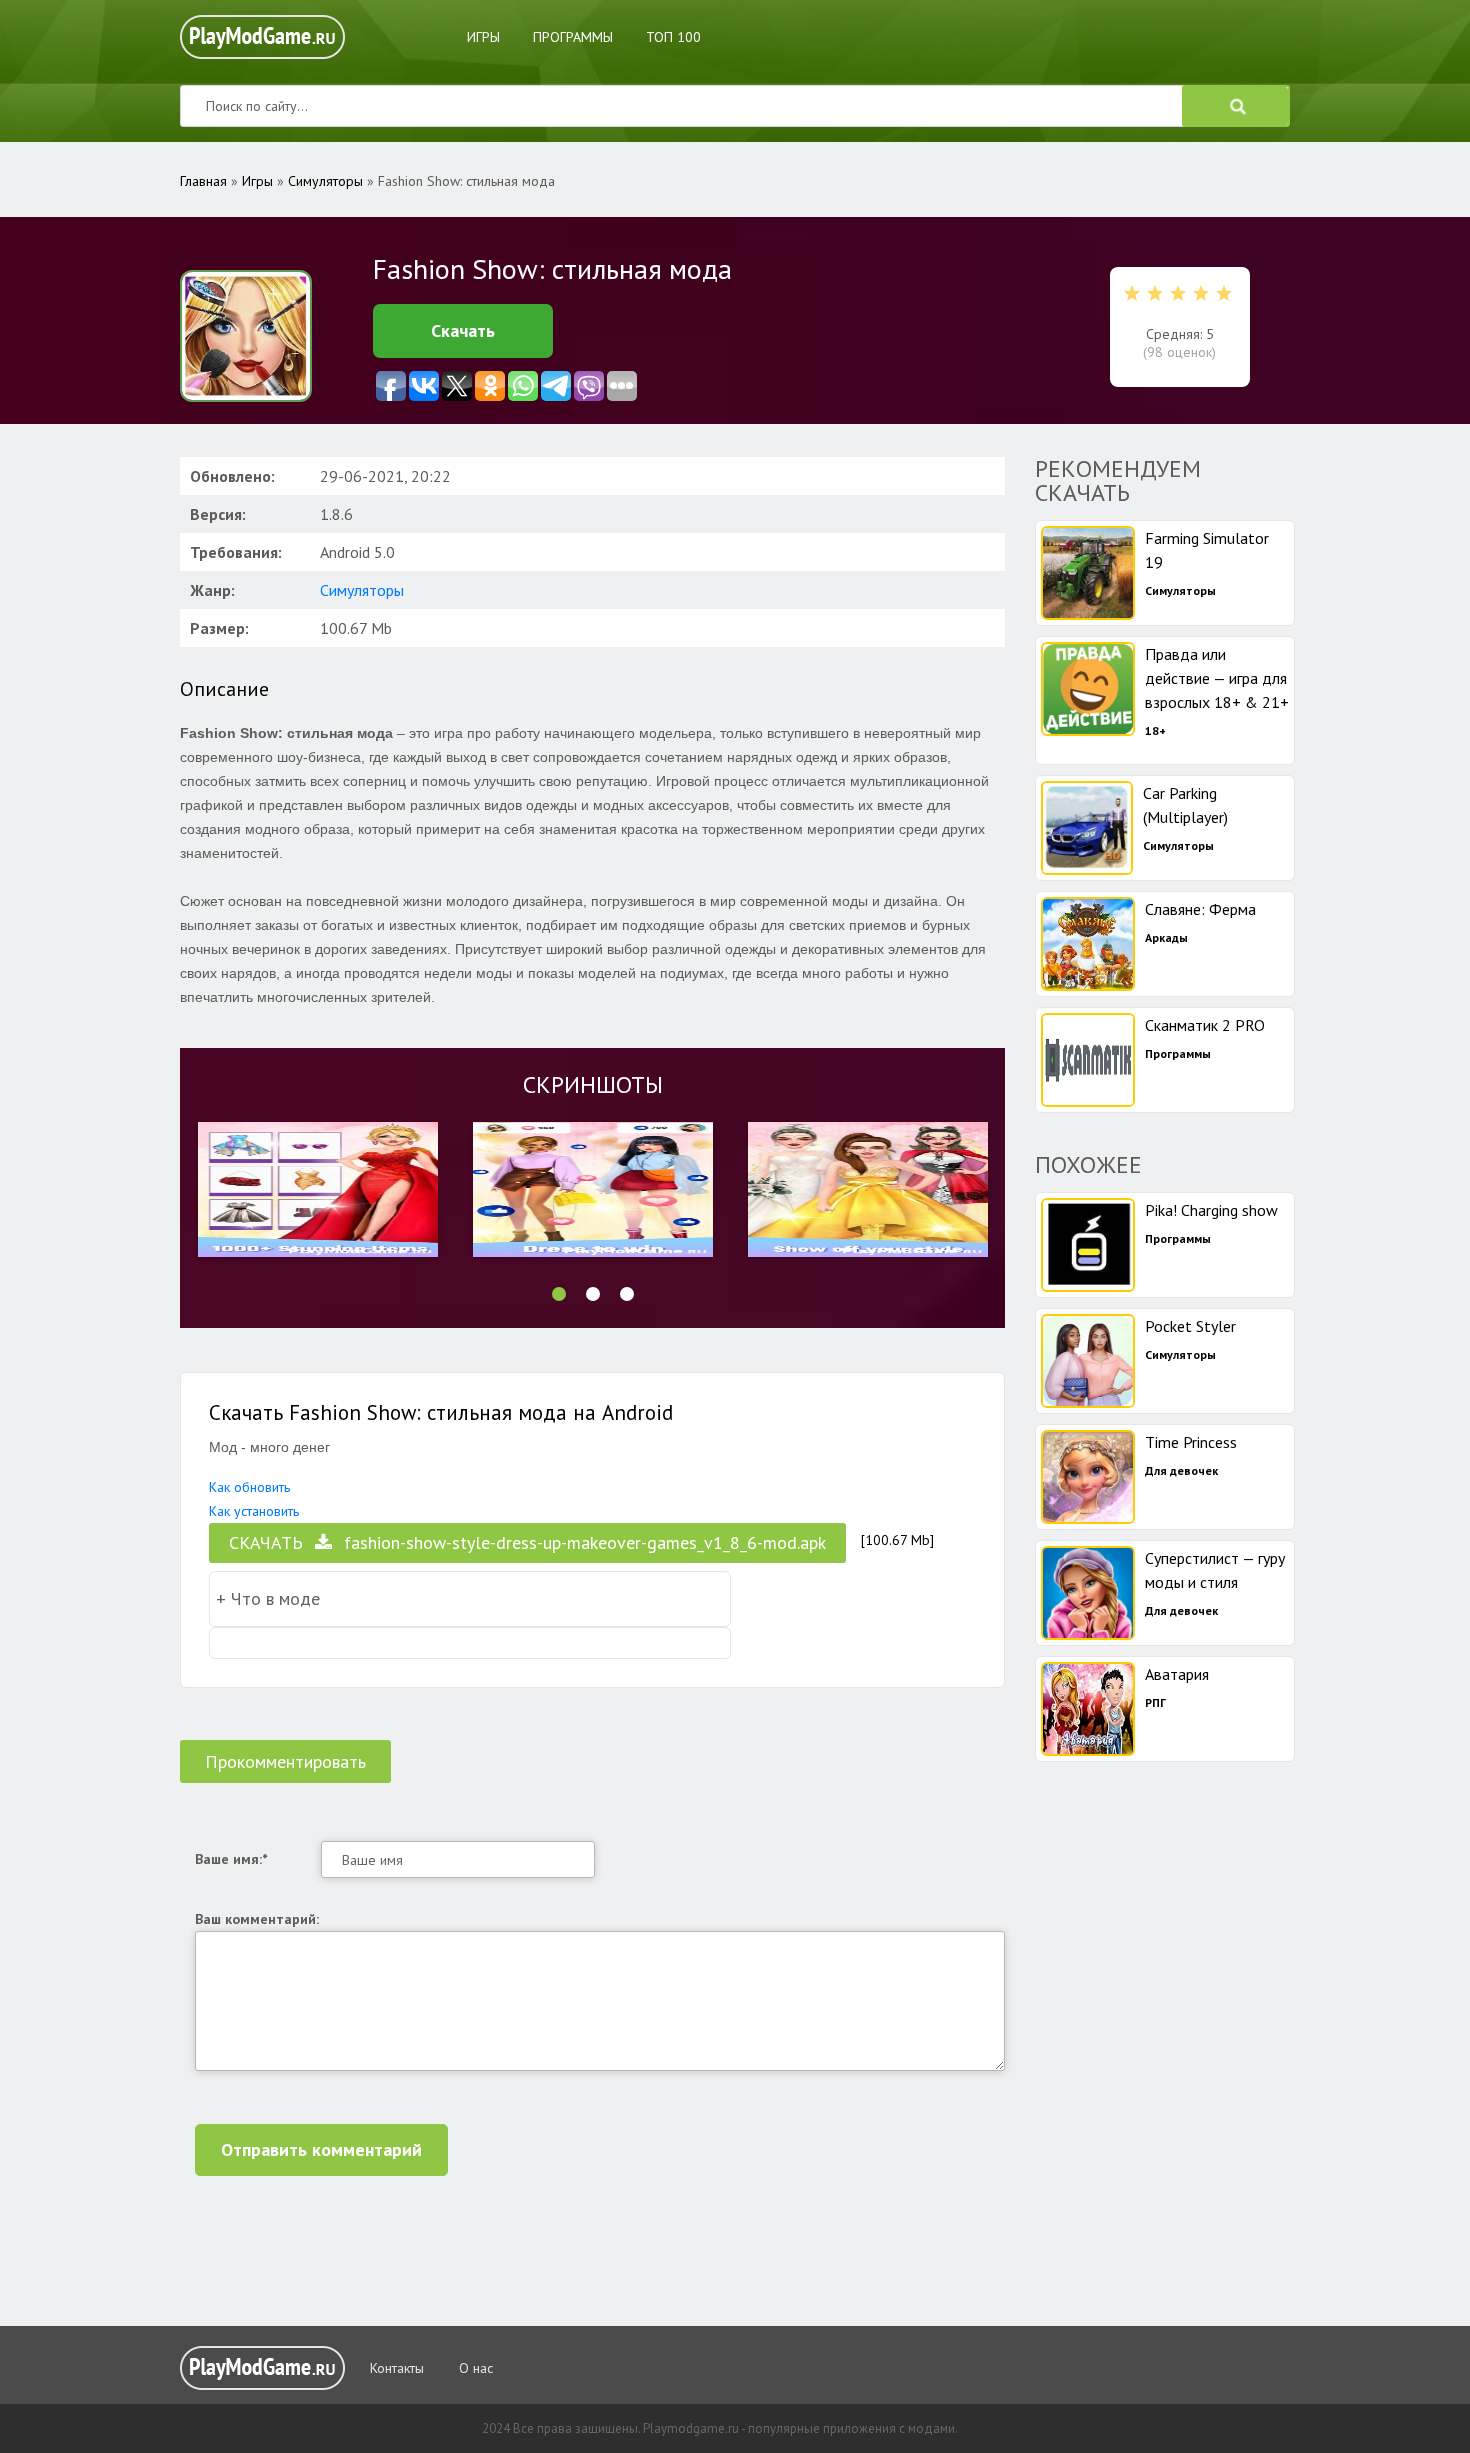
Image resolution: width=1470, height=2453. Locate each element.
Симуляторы (362, 590)
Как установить (254, 1511)
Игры (483, 37)
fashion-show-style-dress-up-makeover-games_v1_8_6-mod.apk (527, 1542)
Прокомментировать (285, 1761)
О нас (476, 2368)
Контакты (397, 2368)
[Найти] (1236, 106)
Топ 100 (673, 37)
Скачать (463, 330)
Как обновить (249, 1487)
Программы (573, 37)
